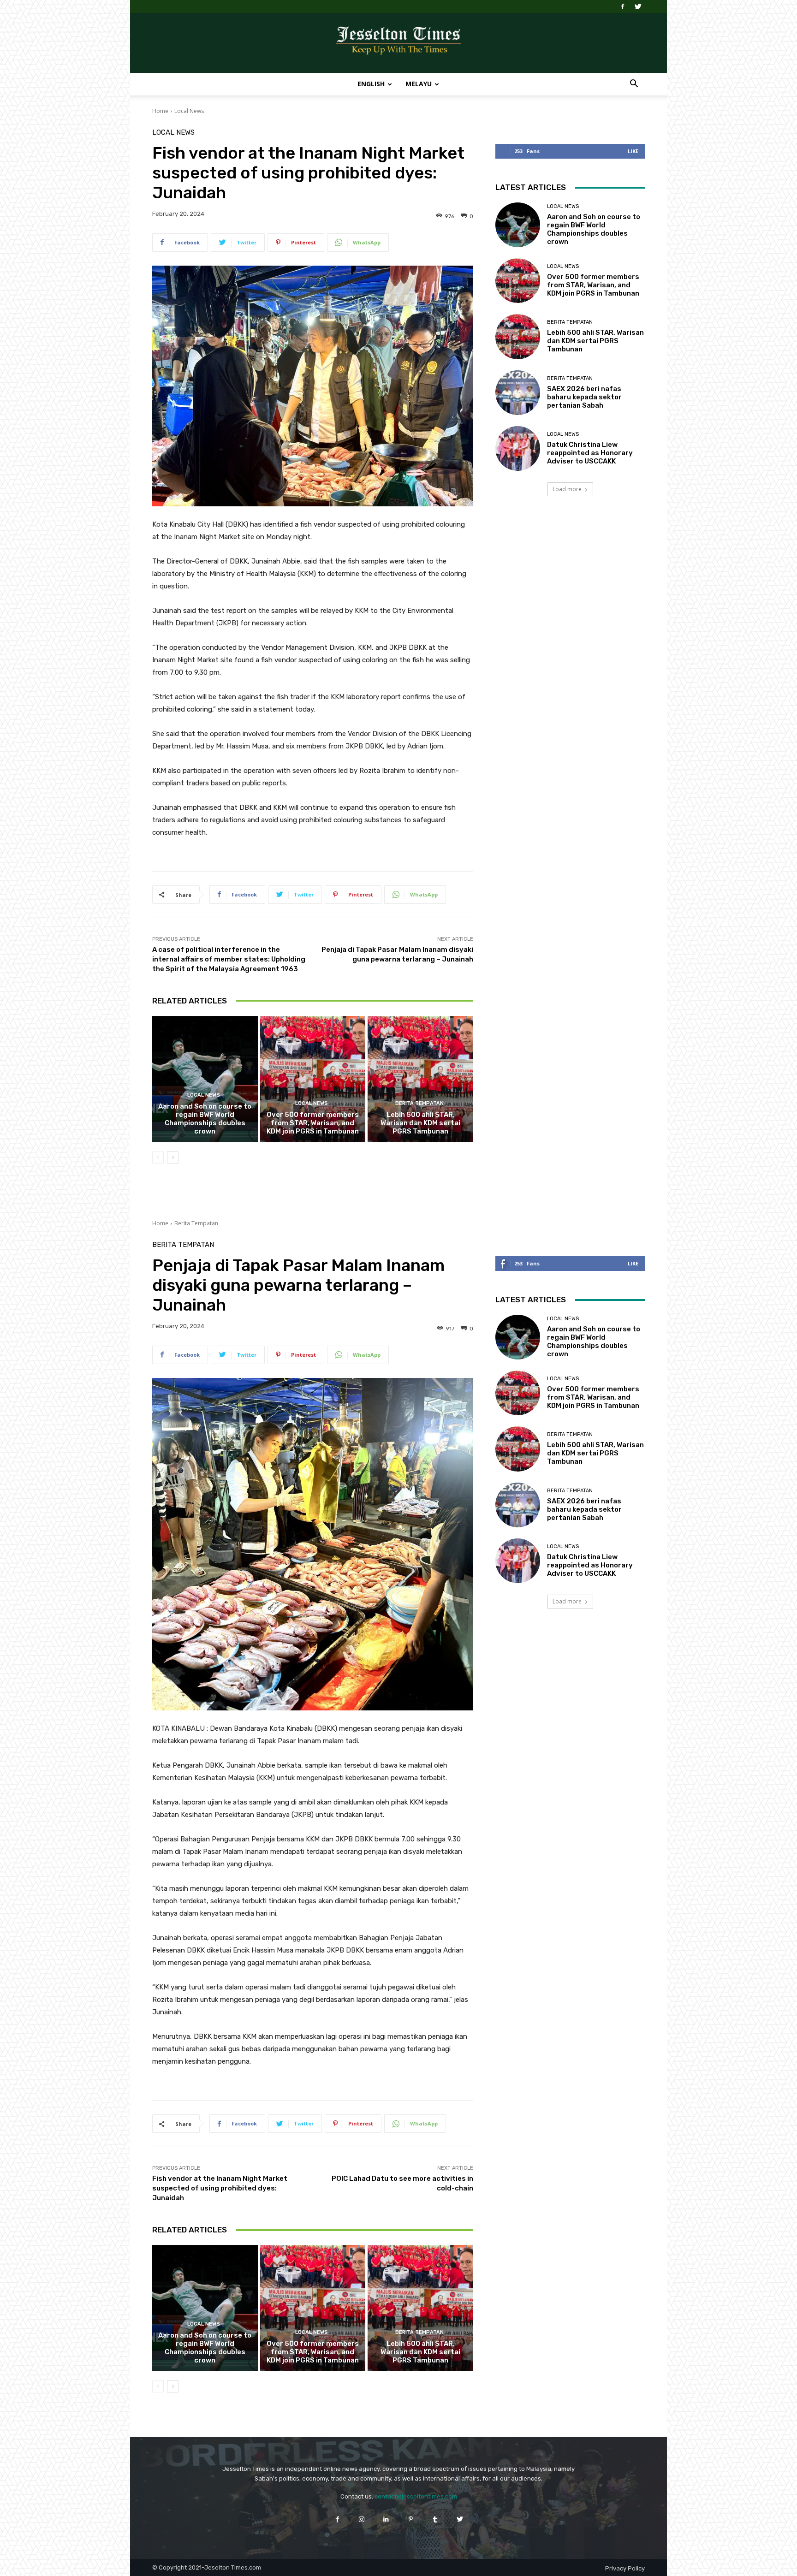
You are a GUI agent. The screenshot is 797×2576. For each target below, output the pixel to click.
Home (160, 111)
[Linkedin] (386, 2519)
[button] (634, 85)
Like (633, 151)
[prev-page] (158, 1157)
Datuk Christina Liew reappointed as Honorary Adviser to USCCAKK (590, 453)
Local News (189, 111)
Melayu (419, 84)
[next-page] (173, 1157)
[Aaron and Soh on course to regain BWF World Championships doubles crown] (205, 1079)
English (371, 84)
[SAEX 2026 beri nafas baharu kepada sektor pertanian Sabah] (518, 393)
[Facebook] (623, 6)
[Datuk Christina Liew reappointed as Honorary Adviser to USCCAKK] (518, 448)
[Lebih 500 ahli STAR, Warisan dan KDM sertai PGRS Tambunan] (420, 1079)
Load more (567, 489)
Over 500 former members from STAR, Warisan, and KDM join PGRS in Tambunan (313, 1123)
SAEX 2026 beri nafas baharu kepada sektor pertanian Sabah (584, 397)
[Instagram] (362, 2519)
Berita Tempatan (419, 1103)
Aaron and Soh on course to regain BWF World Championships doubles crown (205, 1119)
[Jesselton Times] (398, 43)
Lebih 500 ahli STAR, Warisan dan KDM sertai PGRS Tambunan (420, 1123)
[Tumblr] (435, 2519)
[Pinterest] (411, 2519)
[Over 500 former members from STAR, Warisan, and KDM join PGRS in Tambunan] (313, 1079)
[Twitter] (638, 6)
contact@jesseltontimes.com (416, 2496)
